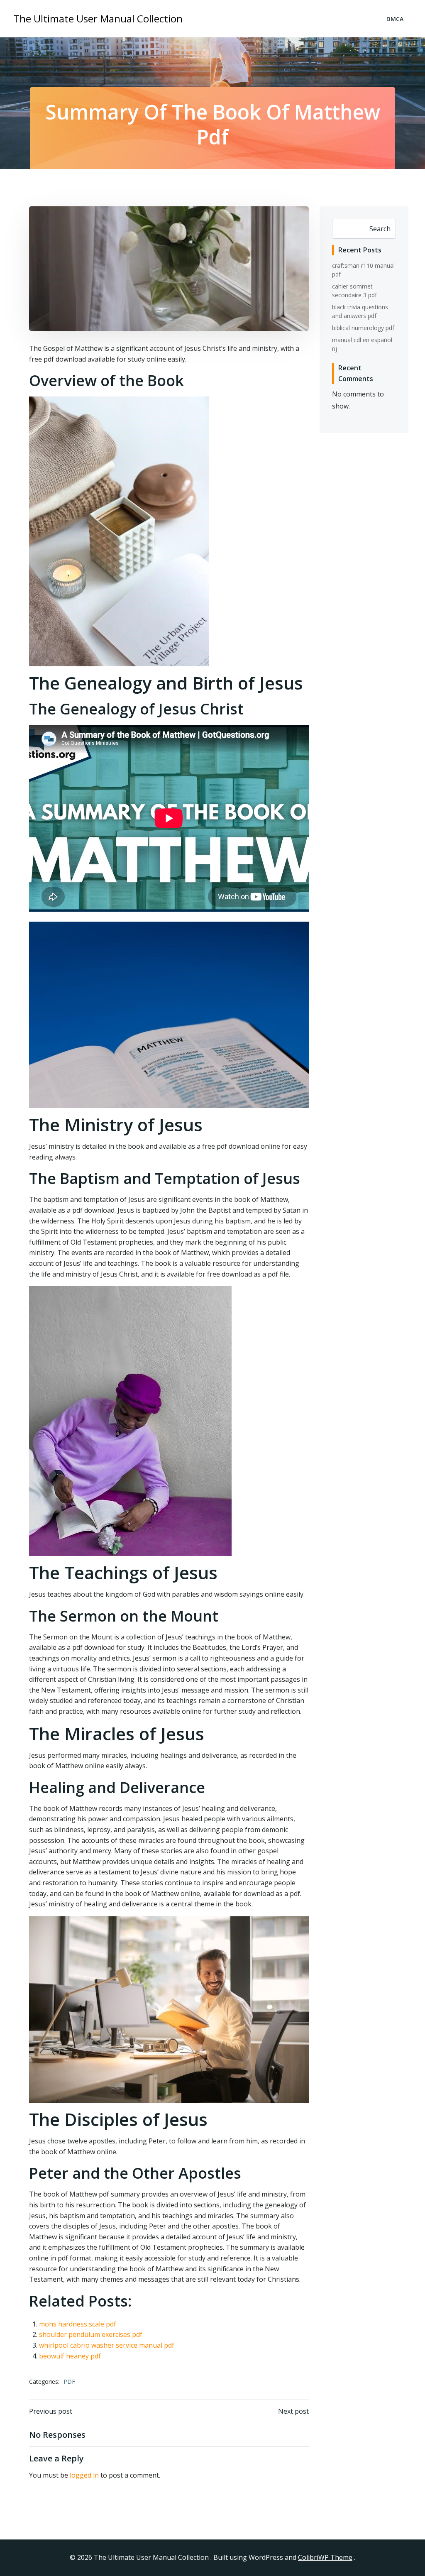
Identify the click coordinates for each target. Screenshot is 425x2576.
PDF (69, 2382)
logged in (84, 2475)
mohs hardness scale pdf (78, 2324)
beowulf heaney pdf (70, 2356)
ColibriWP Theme (325, 2557)
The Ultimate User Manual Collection (98, 18)
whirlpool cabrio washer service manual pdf (107, 2345)
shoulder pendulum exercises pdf (91, 2334)
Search (380, 229)
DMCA (395, 19)
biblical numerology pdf (363, 328)
